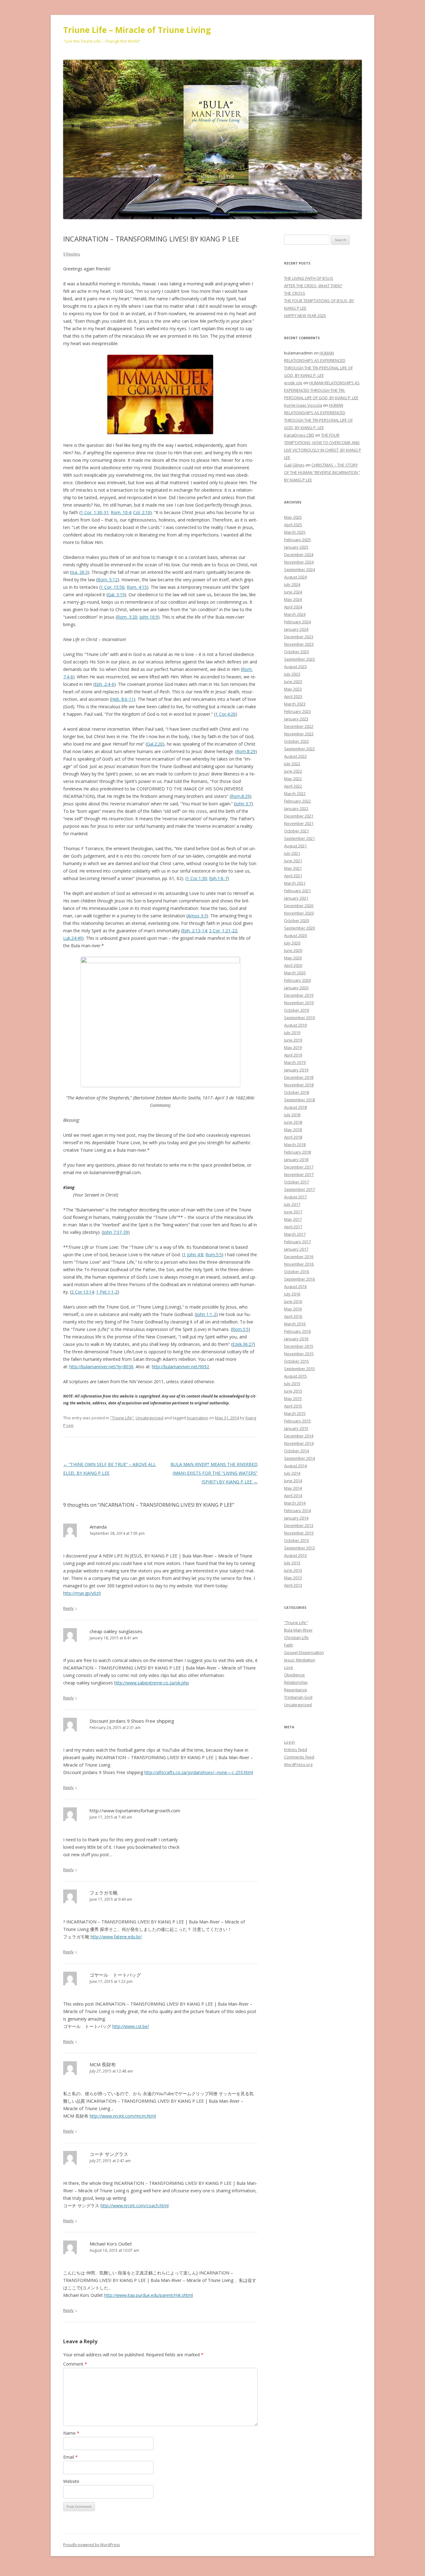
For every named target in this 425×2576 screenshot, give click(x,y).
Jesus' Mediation (300, 1660)
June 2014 (293, 1481)
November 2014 (299, 1443)
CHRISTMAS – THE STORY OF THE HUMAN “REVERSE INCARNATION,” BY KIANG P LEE (322, 472)
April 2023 (293, 696)
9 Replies (72, 254)
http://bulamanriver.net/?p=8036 (101, 1367)
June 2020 (293, 950)
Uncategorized (149, 1418)
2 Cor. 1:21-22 (223, 931)
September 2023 (299, 659)
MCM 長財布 (103, 2064)
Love (289, 1667)
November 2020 (299, 913)
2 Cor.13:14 (83, 1292)
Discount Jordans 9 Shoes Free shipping (132, 1721)
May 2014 (293, 1488)
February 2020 (297, 980)
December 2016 (299, 1257)
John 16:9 (149, 617)
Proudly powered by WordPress (91, 2545)
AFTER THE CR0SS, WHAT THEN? (313, 286)
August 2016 (295, 1286)
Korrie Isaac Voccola (303, 405)
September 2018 (299, 1100)
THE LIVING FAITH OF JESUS (309, 278)
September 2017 (299, 1189)
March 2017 (295, 1234)
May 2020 (293, 958)
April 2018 (293, 1137)
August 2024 (295, 577)
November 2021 (299, 823)
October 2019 (297, 1010)
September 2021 (299, 838)
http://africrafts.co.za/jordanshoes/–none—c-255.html (199, 1772)
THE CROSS (295, 293)
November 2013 (299, 1533)
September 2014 (299, 1458)
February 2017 (297, 1242)
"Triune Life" (122, 1418)
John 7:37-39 (116, 1232)
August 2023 (295, 667)
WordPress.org (298, 1764)
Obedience (294, 1675)
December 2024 (299, 555)
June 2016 (293, 1301)
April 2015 (293, 1406)
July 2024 (292, 584)
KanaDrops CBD (299, 435)
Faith (289, 1645)
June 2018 (293, 1122)
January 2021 (296, 898)
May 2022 (293, 779)
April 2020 (293, 965)
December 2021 (299, 816)
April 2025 (293, 525)
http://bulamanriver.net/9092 (180, 1367)
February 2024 (297, 622)
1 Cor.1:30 (197, 878)
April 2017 (293, 1227)
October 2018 (297, 1092)
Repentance (296, 1690)
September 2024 (299, 569)
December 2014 (299, 1436)
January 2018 (296, 1159)
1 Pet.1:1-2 (107, 1292)
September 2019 (299, 1018)
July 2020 (292, 943)
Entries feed (296, 1749)
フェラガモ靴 (104, 1893)
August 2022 (295, 756)
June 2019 (293, 1040)
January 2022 (296, 808)
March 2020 (295, 973)
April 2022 (293, 786)
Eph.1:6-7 (218, 878)
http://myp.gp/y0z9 (82, 1593)
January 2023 (296, 719)
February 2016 (297, 1331)
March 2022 (295, 794)
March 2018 (295, 1145)
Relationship (296, 1682)
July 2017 (292, 1204)
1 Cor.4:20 (225, 714)
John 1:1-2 (206, 1314)
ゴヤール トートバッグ (115, 1975)
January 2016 (296, 1339)
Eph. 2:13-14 (195, 931)
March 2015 (295, 1413)
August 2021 (295, 846)
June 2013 (293, 1570)
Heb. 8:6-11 (122, 699)
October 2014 (297, 1451)
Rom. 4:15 (137, 587)
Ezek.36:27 (243, 1344)
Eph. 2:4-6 (104, 684)
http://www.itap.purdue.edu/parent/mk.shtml (149, 2295)
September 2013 (299, 1548)
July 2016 (292, 1294)
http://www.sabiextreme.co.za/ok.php (152, 1683)
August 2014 (295, 1466)
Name (71, 2433)
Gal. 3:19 (116, 595)
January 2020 (296, 988)
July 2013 (292, 1563)
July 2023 (292, 674)
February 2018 (297, 1152)
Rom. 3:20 (127, 617)
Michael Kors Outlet (111, 2244)
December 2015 (299, 1346)
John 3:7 (243, 804)
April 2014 (293, 1496)
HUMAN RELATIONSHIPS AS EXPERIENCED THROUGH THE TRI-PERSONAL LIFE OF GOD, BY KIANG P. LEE (322, 390)
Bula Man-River (298, 1630)
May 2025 (293, 517)
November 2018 (299, 1085)
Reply (68, 1608)
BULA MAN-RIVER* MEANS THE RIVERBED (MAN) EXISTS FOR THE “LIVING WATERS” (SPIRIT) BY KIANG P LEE (214, 1473)
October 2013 (297, 1540)
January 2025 (296, 547)
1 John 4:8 (193, 1255)
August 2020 (295, 935)
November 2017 (299, 1174)
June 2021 (293, 861)
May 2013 (293, 1578)
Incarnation (197, 1418)
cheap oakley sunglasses (116, 1631)
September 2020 (299, 928)
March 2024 (295, 614)
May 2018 (293, 1130)
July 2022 (292, 764)
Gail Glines (294, 465)
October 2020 (297, 920)
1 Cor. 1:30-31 (95, 512)
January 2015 (296, 1428)
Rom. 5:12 (107, 580)
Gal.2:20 (155, 744)
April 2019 (293, 1055)
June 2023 (293, 681)
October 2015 (297, 1361)
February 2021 (297, 891)
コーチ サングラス (109, 2154)
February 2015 (297, 1421)
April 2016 (293, 1316)
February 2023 (297, 711)
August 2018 (295, 1107)
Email (70, 2457)
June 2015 (293, 1391)
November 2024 (299, 562)
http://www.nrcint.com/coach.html (135, 2206)
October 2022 (297, 741)
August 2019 (295, 1025)
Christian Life (296, 1637)
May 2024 (293, 599)
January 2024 (296, 629)
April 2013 (293, 1585)
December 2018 (299, 1077)
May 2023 (293, 689)
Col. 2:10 (142, 512)
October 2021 (297, 831)
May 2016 (293, 1309)
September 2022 (299, 749)
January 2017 (296, 1249)
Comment (75, 2364)
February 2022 (297, 801)
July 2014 (292, 1473)
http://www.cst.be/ (131, 2026)
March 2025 (295, 532)
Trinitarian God (298, 1697)
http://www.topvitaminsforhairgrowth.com (135, 1810)
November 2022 (299, 734)
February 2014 (297, 1510)
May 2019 (293, 1047)
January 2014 (296, 1518)
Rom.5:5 (214, 1255)
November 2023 (299, 644)
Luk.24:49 (73, 938)
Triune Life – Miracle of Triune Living (137, 30)
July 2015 (292, 1384)
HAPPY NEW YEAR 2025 (305, 316)
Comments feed (299, 1757)
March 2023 (295, 704)
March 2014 (295, 1503)
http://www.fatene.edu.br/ (116, 1937)
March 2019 (295, 1062)
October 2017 (297, 1182)
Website (71, 2481)
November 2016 (299, 1264)
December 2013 (299, 1525)
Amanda (98, 1527)
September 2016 (299, 1279)
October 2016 (297, 1272)
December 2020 (299, 906)
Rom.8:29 (246, 751)
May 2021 (293, 868)
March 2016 (295, 1324)
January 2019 (296, 1070)
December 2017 (299, 1167)
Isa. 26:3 (79, 572)
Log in (290, 1742)
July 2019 (292, 1033)
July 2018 (292, 1115)
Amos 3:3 (197, 916)
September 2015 (299, 1369)
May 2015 (293, 1398)
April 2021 (293, 876)
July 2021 (292, 853)
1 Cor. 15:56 (112, 587)
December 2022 (299, 726)
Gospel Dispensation (304, 1652)
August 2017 (295, 1197)
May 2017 (293, 1219)
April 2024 (293, 607)
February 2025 (297, 540)
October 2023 (297, 652)
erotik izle (293, 383)
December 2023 (299, 637)
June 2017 (293, 1212)
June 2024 (293, 592)
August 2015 (295, 1376)
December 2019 (299, 995)
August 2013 (295, 1555)
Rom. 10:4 (121, 512)
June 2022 (293, 771)
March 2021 (295, 883)
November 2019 (299, 1003)
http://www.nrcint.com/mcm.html (123, 2116)
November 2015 (299, 1354)
